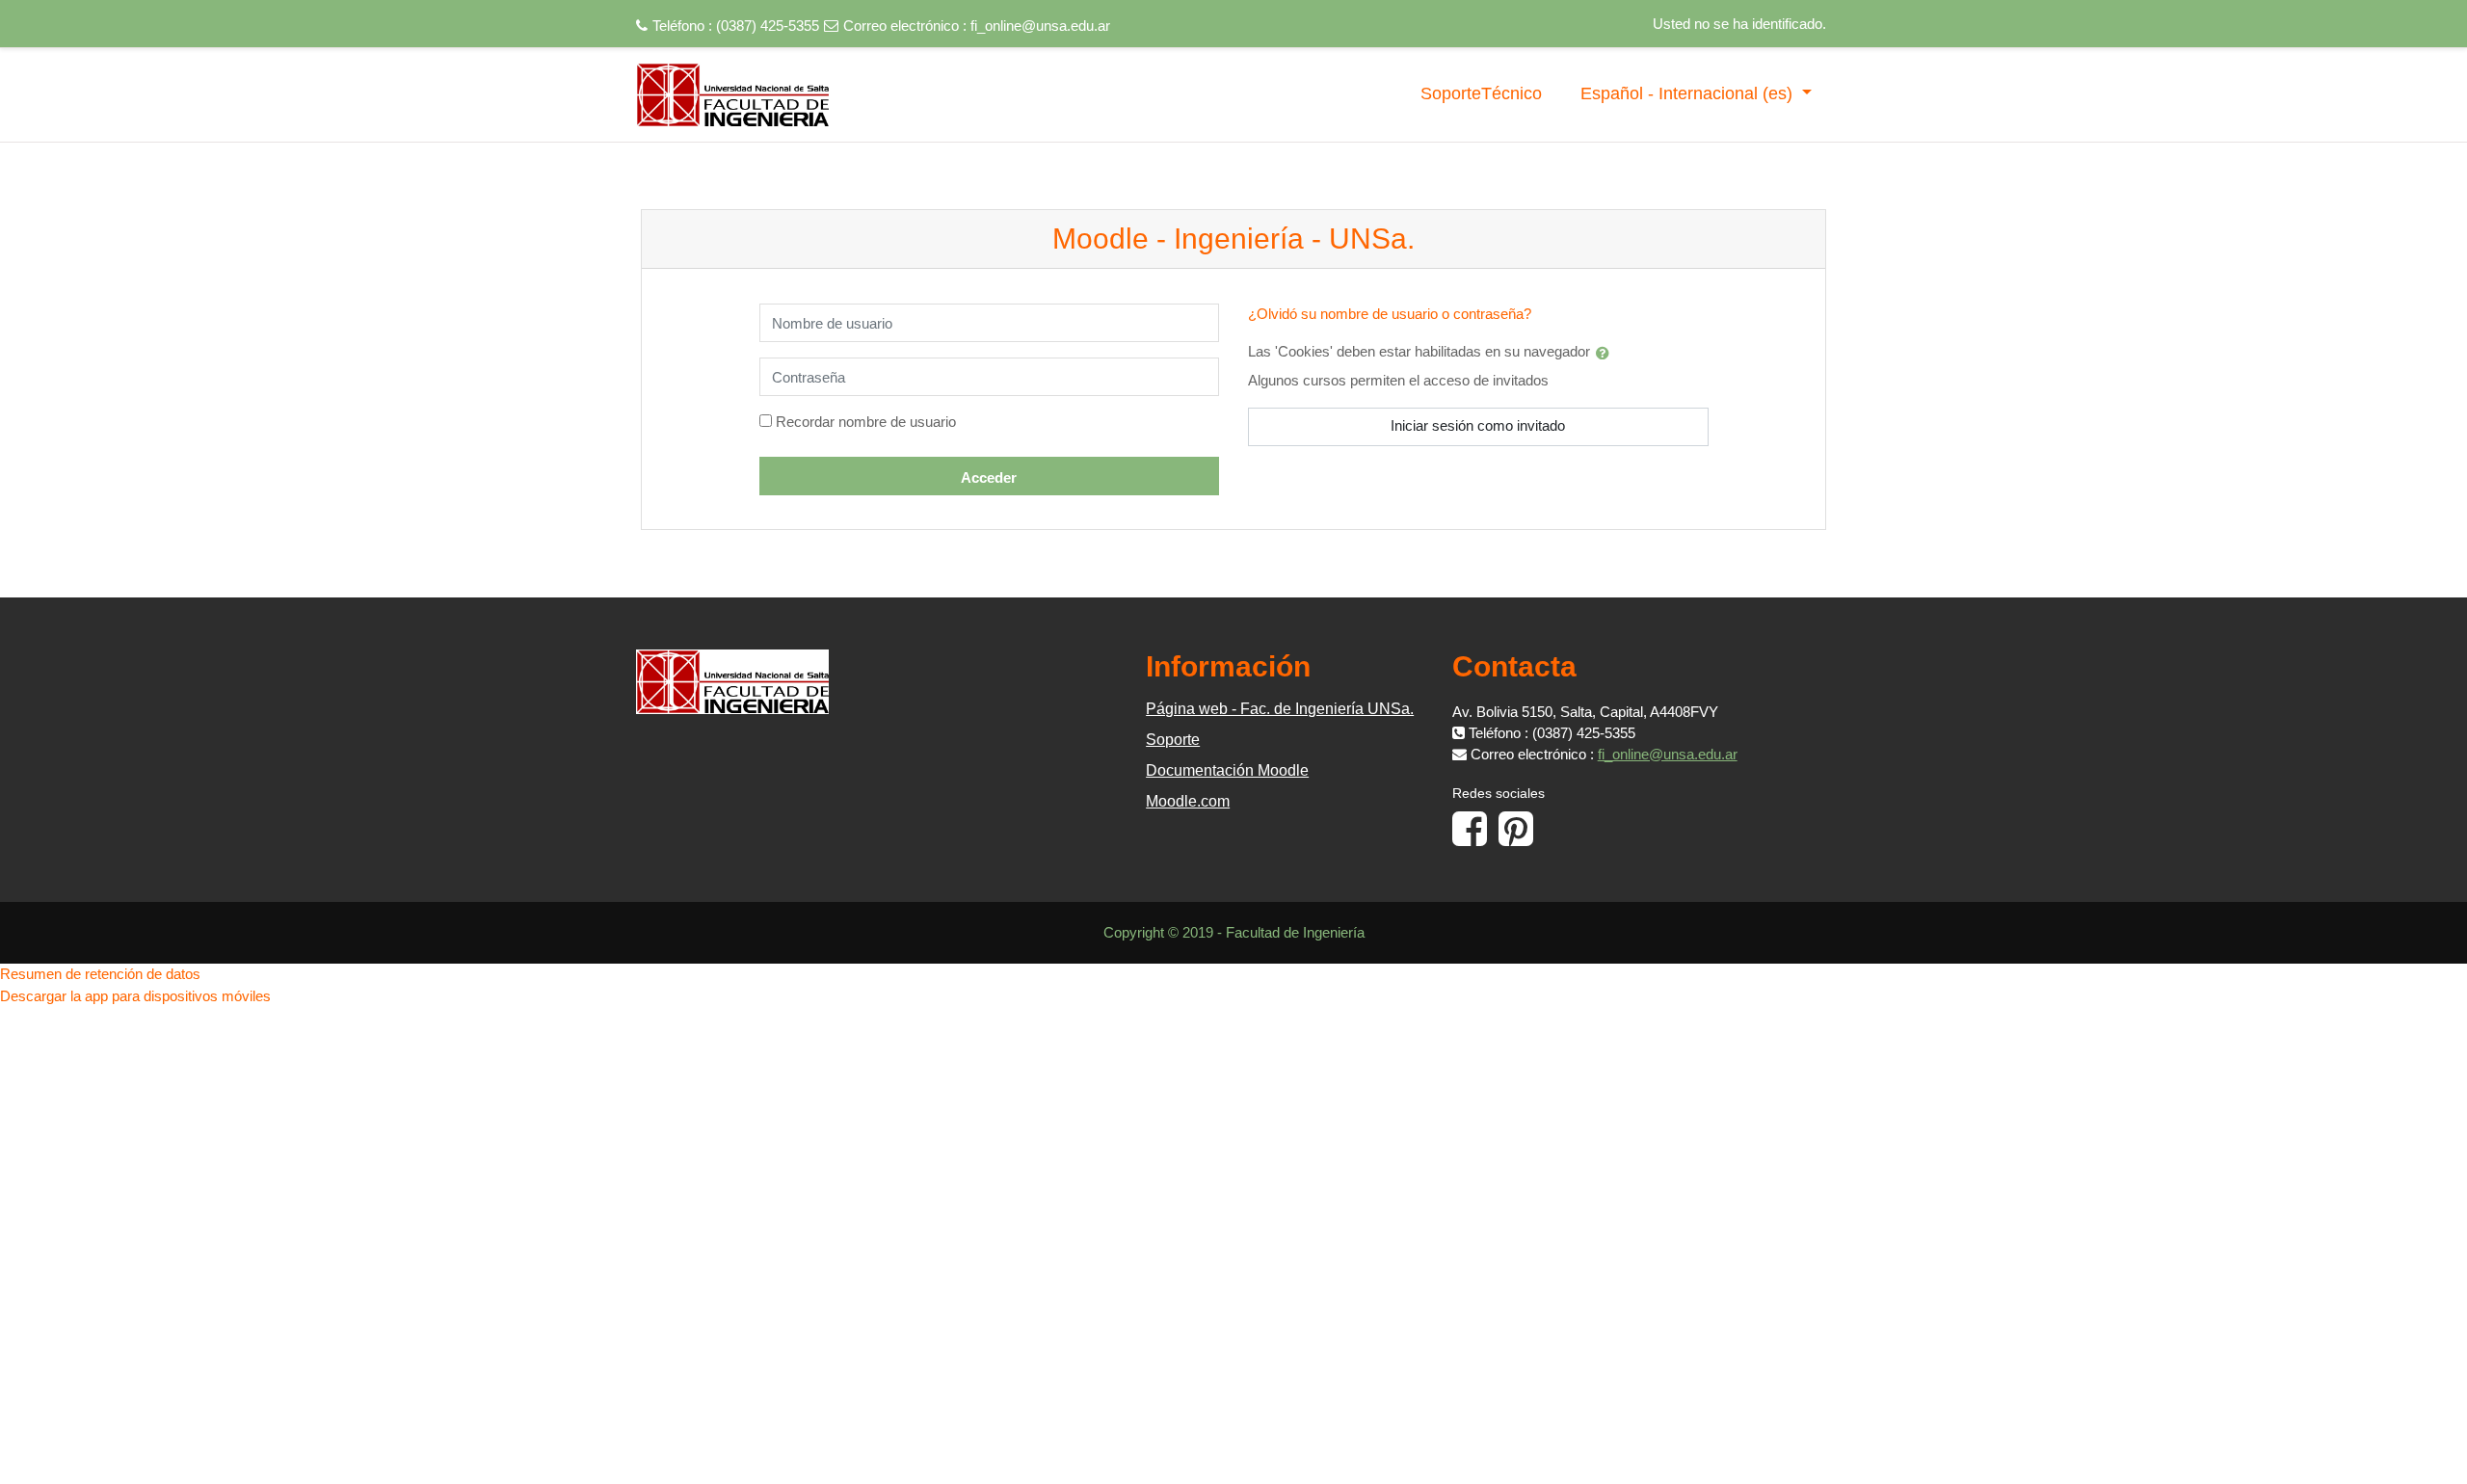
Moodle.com (1188, 801)
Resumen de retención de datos (100, 974)
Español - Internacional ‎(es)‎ (1689, 93)
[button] (1606, 353)
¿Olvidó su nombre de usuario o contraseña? (1390, 314)
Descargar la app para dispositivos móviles (135, 996)
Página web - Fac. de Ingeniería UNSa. (1280, 709)
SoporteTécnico (1481, 93)
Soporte (1173, 740)
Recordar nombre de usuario (866, 422)
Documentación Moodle (1227, 770)
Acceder (989, 477)
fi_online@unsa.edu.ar (1040, 26)
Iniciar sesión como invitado (1478, 425)
